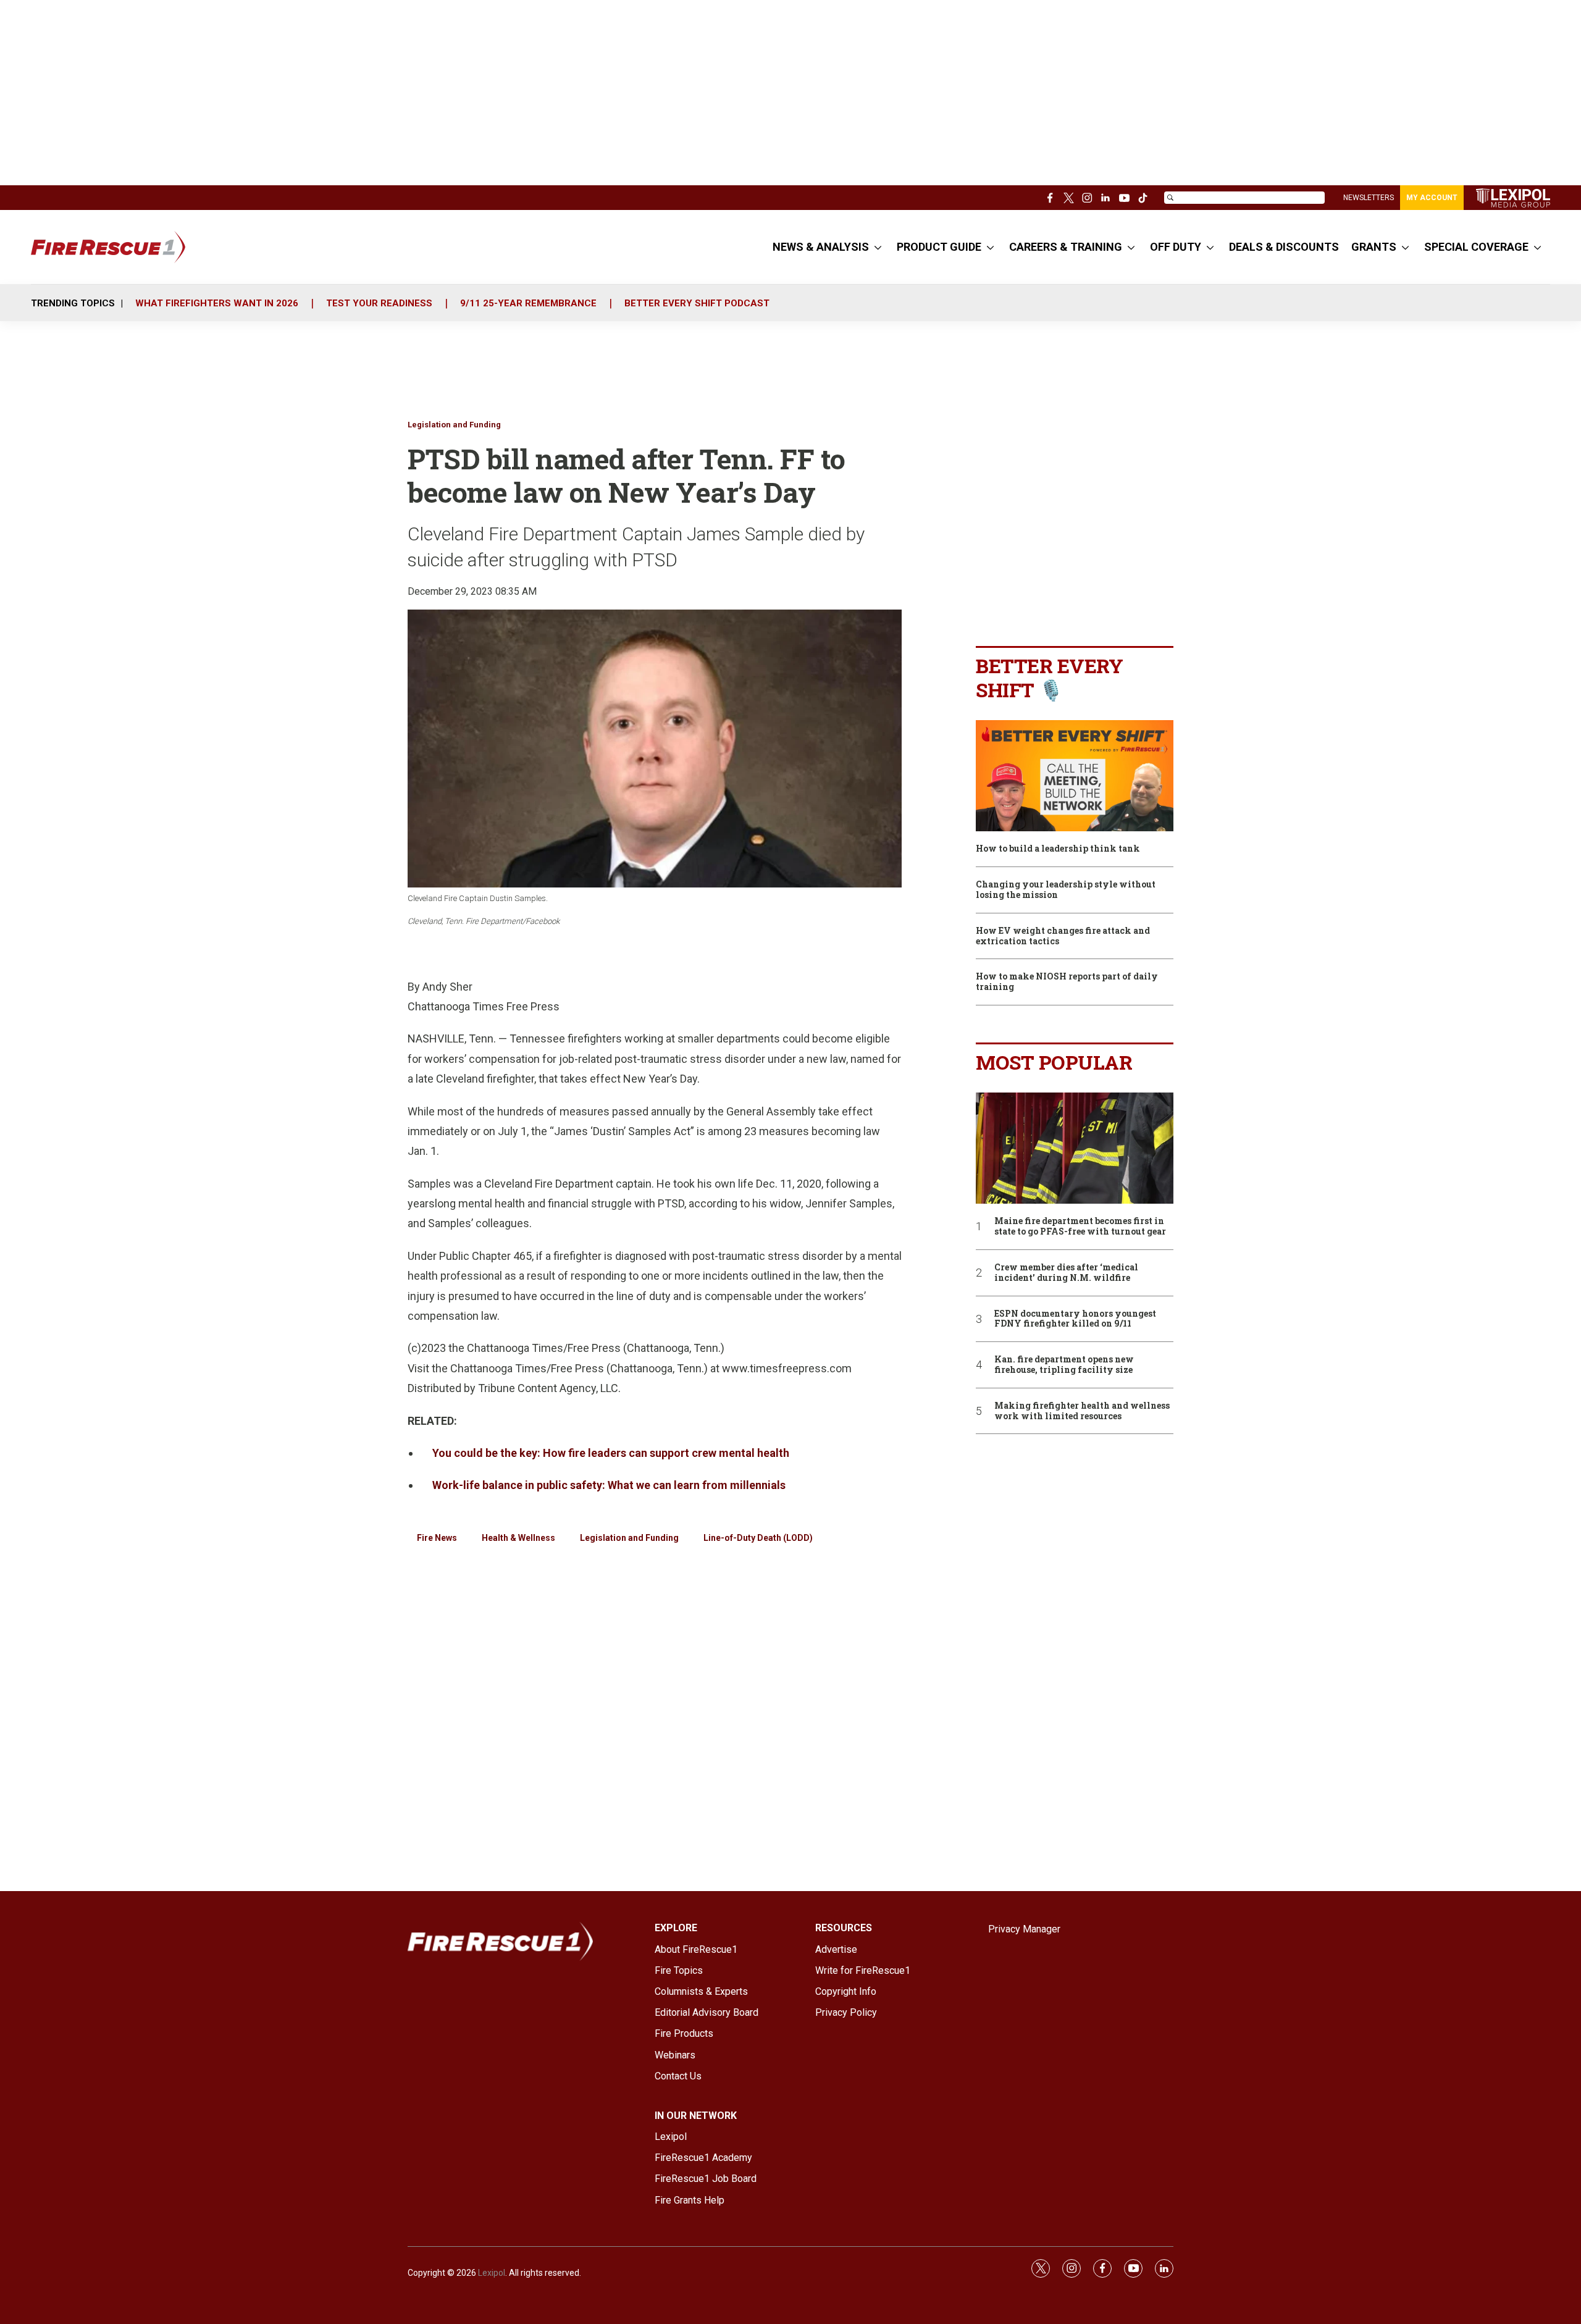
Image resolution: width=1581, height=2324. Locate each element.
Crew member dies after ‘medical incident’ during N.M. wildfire (1066, 1273)
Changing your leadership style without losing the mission (1066, 890)
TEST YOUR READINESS (379, 303)
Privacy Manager (1024, 1929)
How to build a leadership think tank (1058, 849)
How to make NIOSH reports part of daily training (1067, 982)
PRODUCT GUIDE (939, 247)
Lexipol (492, 2273)
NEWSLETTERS (1369, 198)
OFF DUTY (1176, 247)
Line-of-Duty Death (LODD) (758, 1538)
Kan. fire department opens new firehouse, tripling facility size (1064, 1365)
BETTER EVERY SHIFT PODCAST (697, 303)
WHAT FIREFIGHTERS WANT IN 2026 (217, 303)
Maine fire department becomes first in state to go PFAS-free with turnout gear (1080, 1227)
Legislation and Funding (454, 425)
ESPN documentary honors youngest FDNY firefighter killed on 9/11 (1075, 1319)
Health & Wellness (518, 1538)
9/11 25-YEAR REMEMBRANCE (528, 303)
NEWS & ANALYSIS (821, 247)
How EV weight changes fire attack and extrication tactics (1063, 936)
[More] (878, 247)
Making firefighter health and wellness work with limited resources (1082, 1411)
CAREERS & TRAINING (1066, 247)
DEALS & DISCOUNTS (1284, 247)
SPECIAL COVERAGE (1476, 247)
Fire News (437, 1538)
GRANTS (1374, 247)
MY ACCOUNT (1432, 198)
